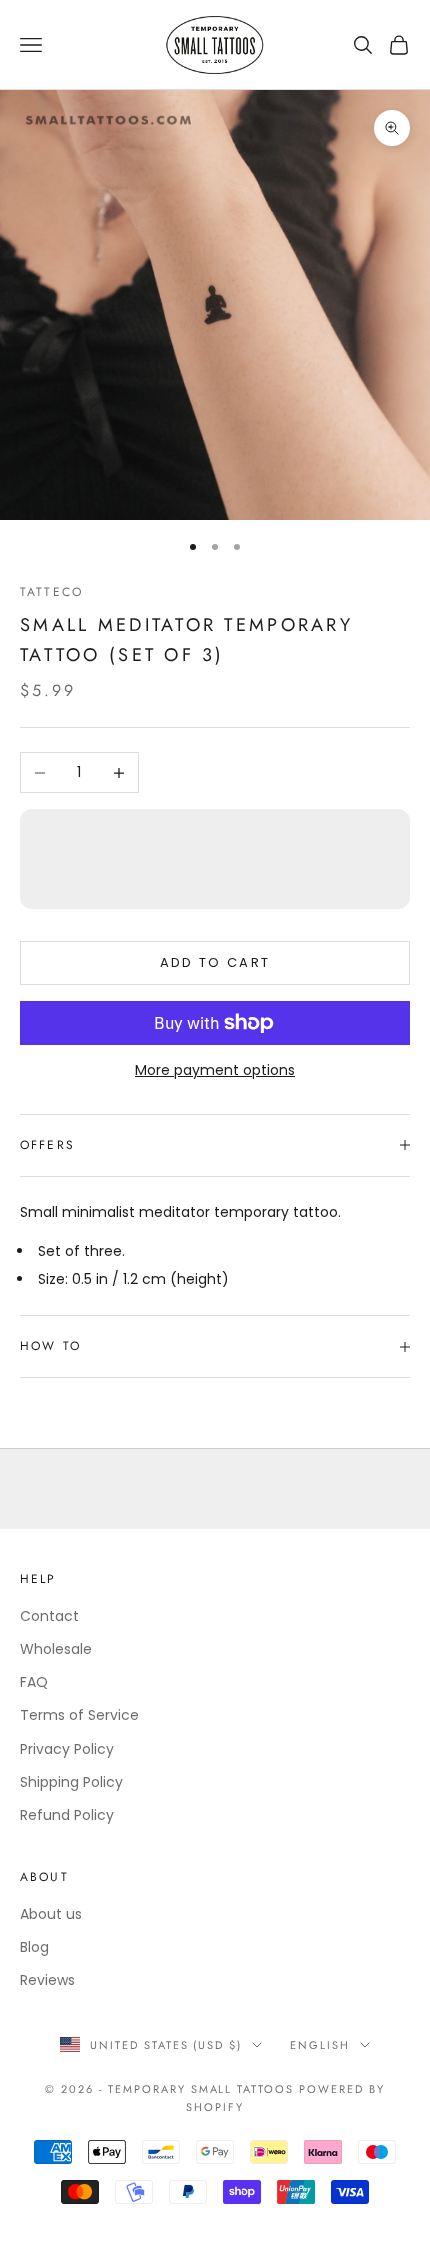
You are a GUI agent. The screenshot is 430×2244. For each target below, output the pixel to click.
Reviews (47, 1980)
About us (51, 1914)
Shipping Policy (71, 1782)
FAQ (34, 1682)
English (320, 2045)
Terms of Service (79, 1715)
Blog (34, 1947)
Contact (49, 1616)
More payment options (215, 1070)
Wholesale (56, 1649)
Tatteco (51, 592)
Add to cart (215, 962)
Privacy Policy (67, 1749)
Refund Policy (67, 1815)
